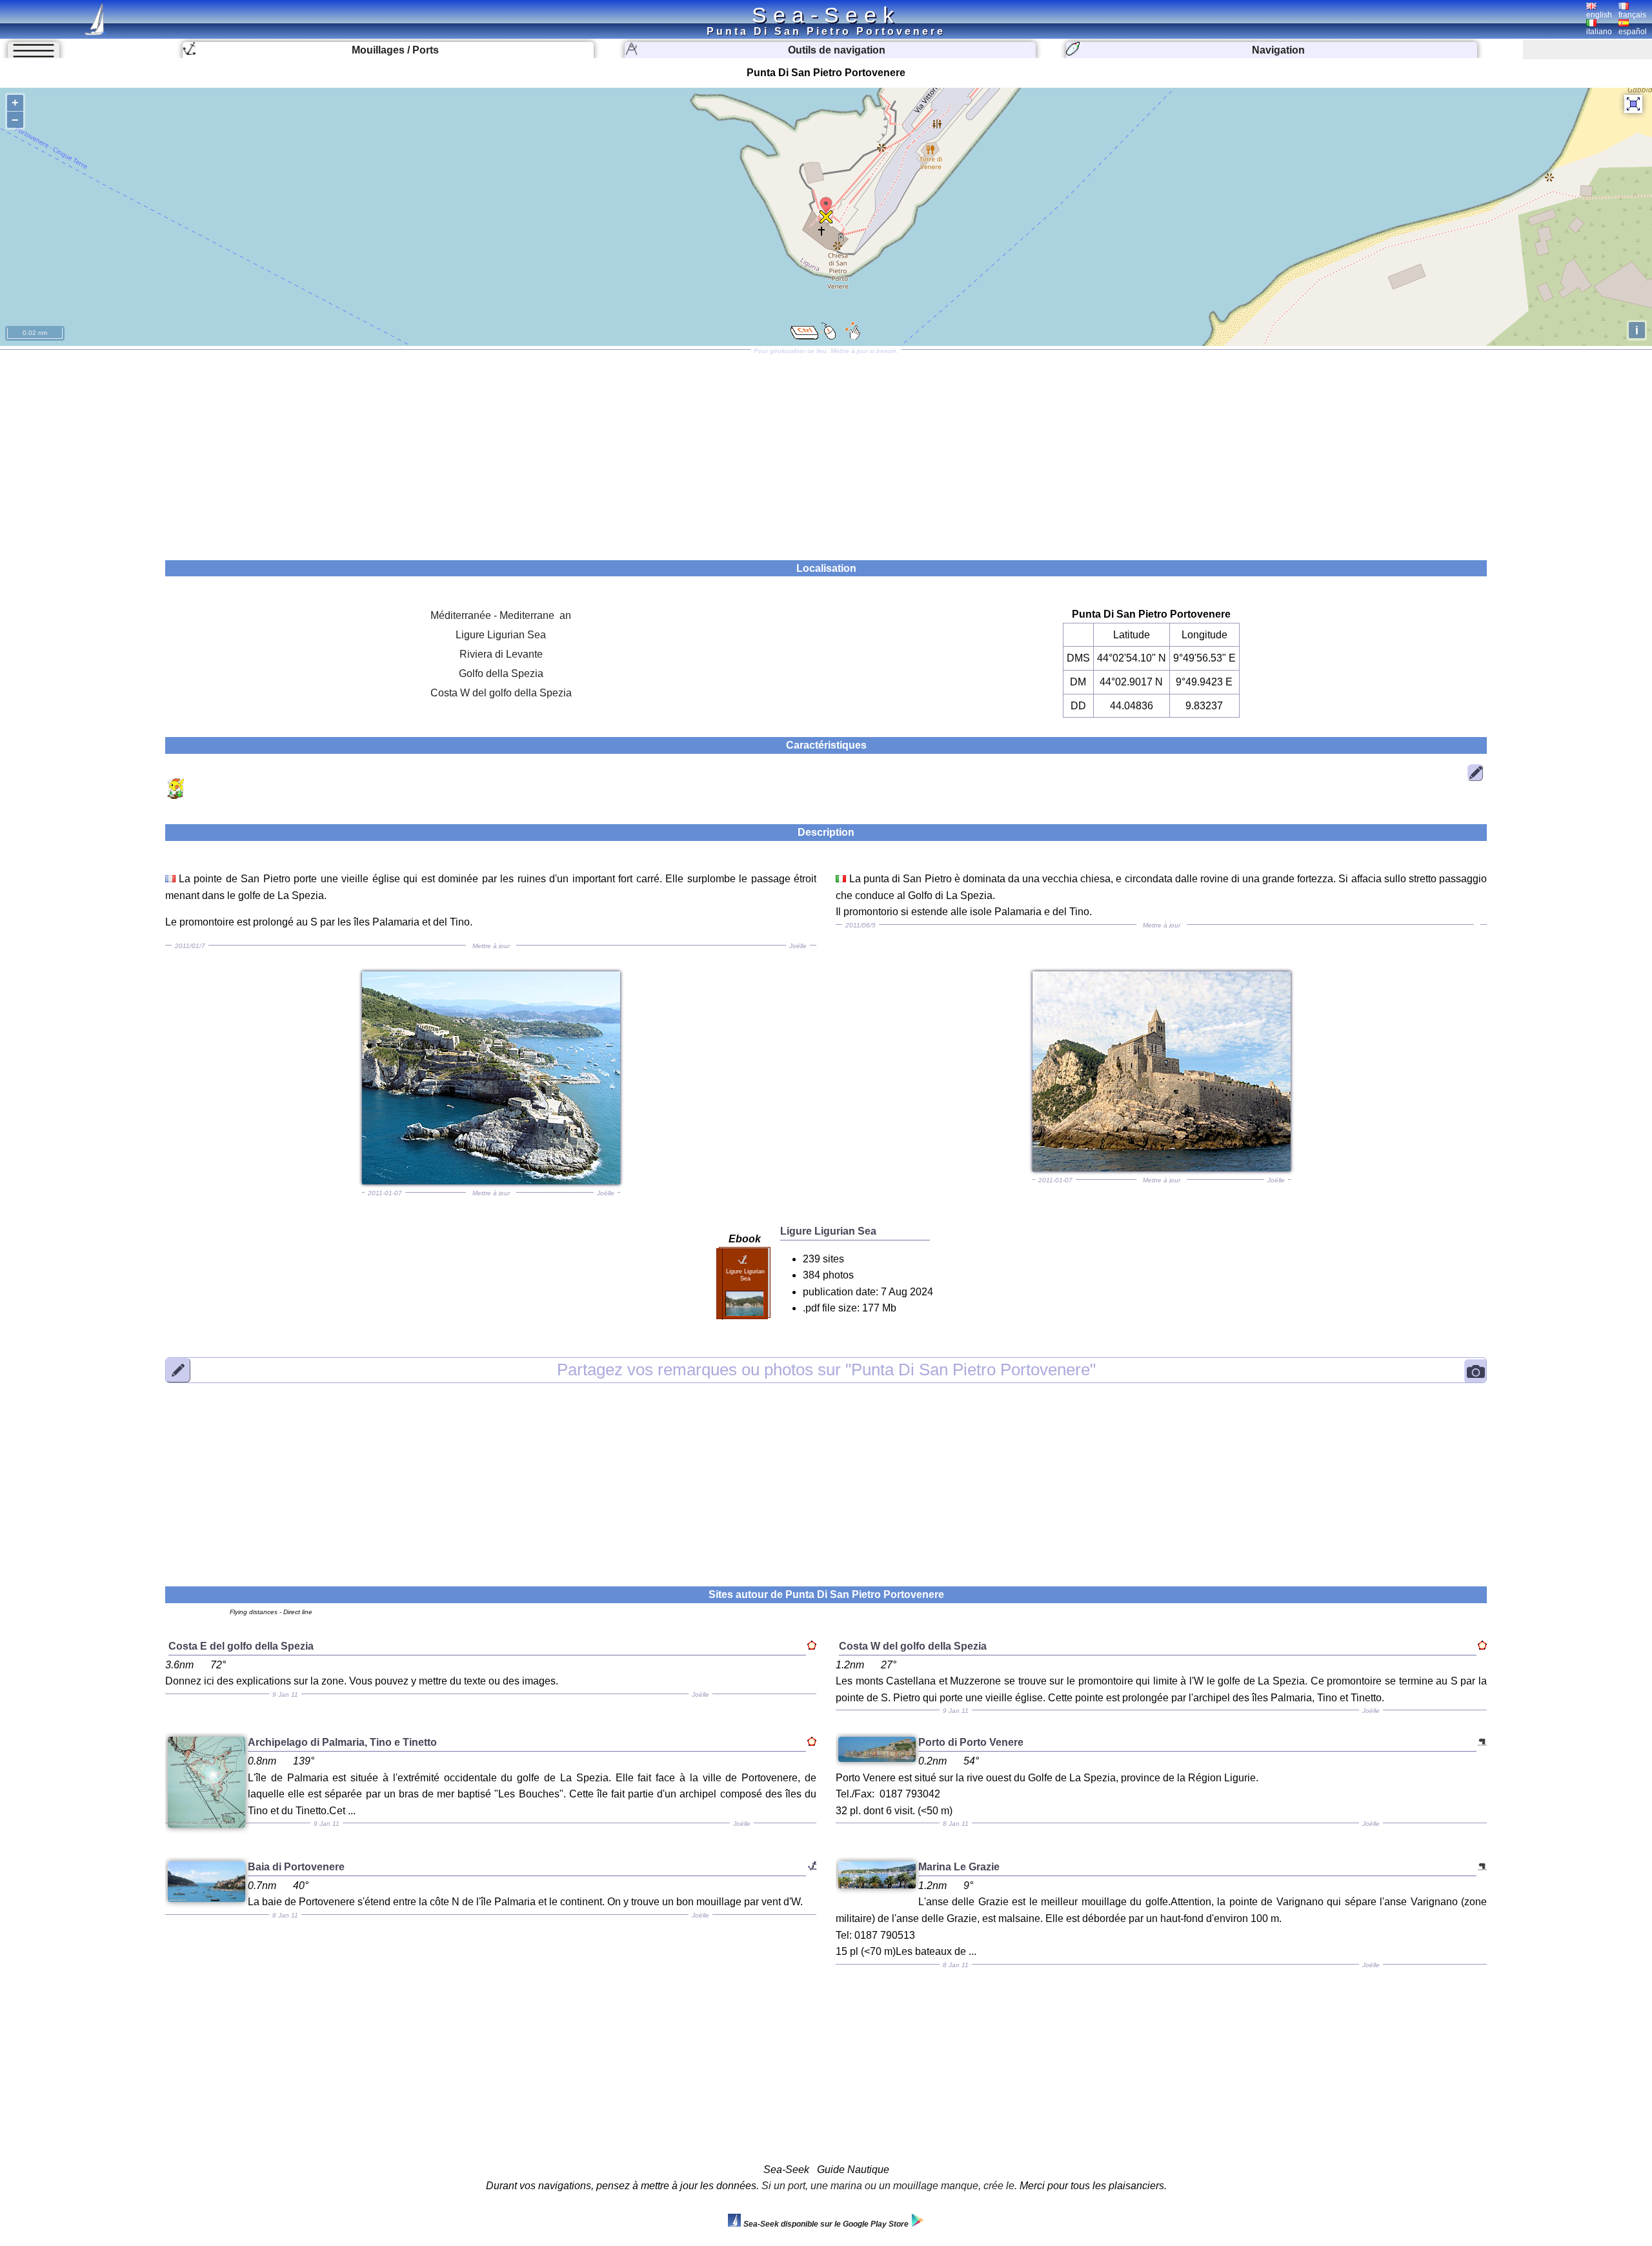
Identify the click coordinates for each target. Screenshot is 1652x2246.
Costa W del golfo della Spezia (501, 693)
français (1632, 15)
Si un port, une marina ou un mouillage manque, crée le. (889, 2186)
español (1633, 32)
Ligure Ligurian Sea (501, 635)
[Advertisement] (826, 450)
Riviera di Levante (501, 654)
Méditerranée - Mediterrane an (501, 615)
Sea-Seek (826, 15)
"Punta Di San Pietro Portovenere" (826, 1370)
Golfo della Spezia (501, 673)
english (1599, 15)
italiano (1599, 32)
